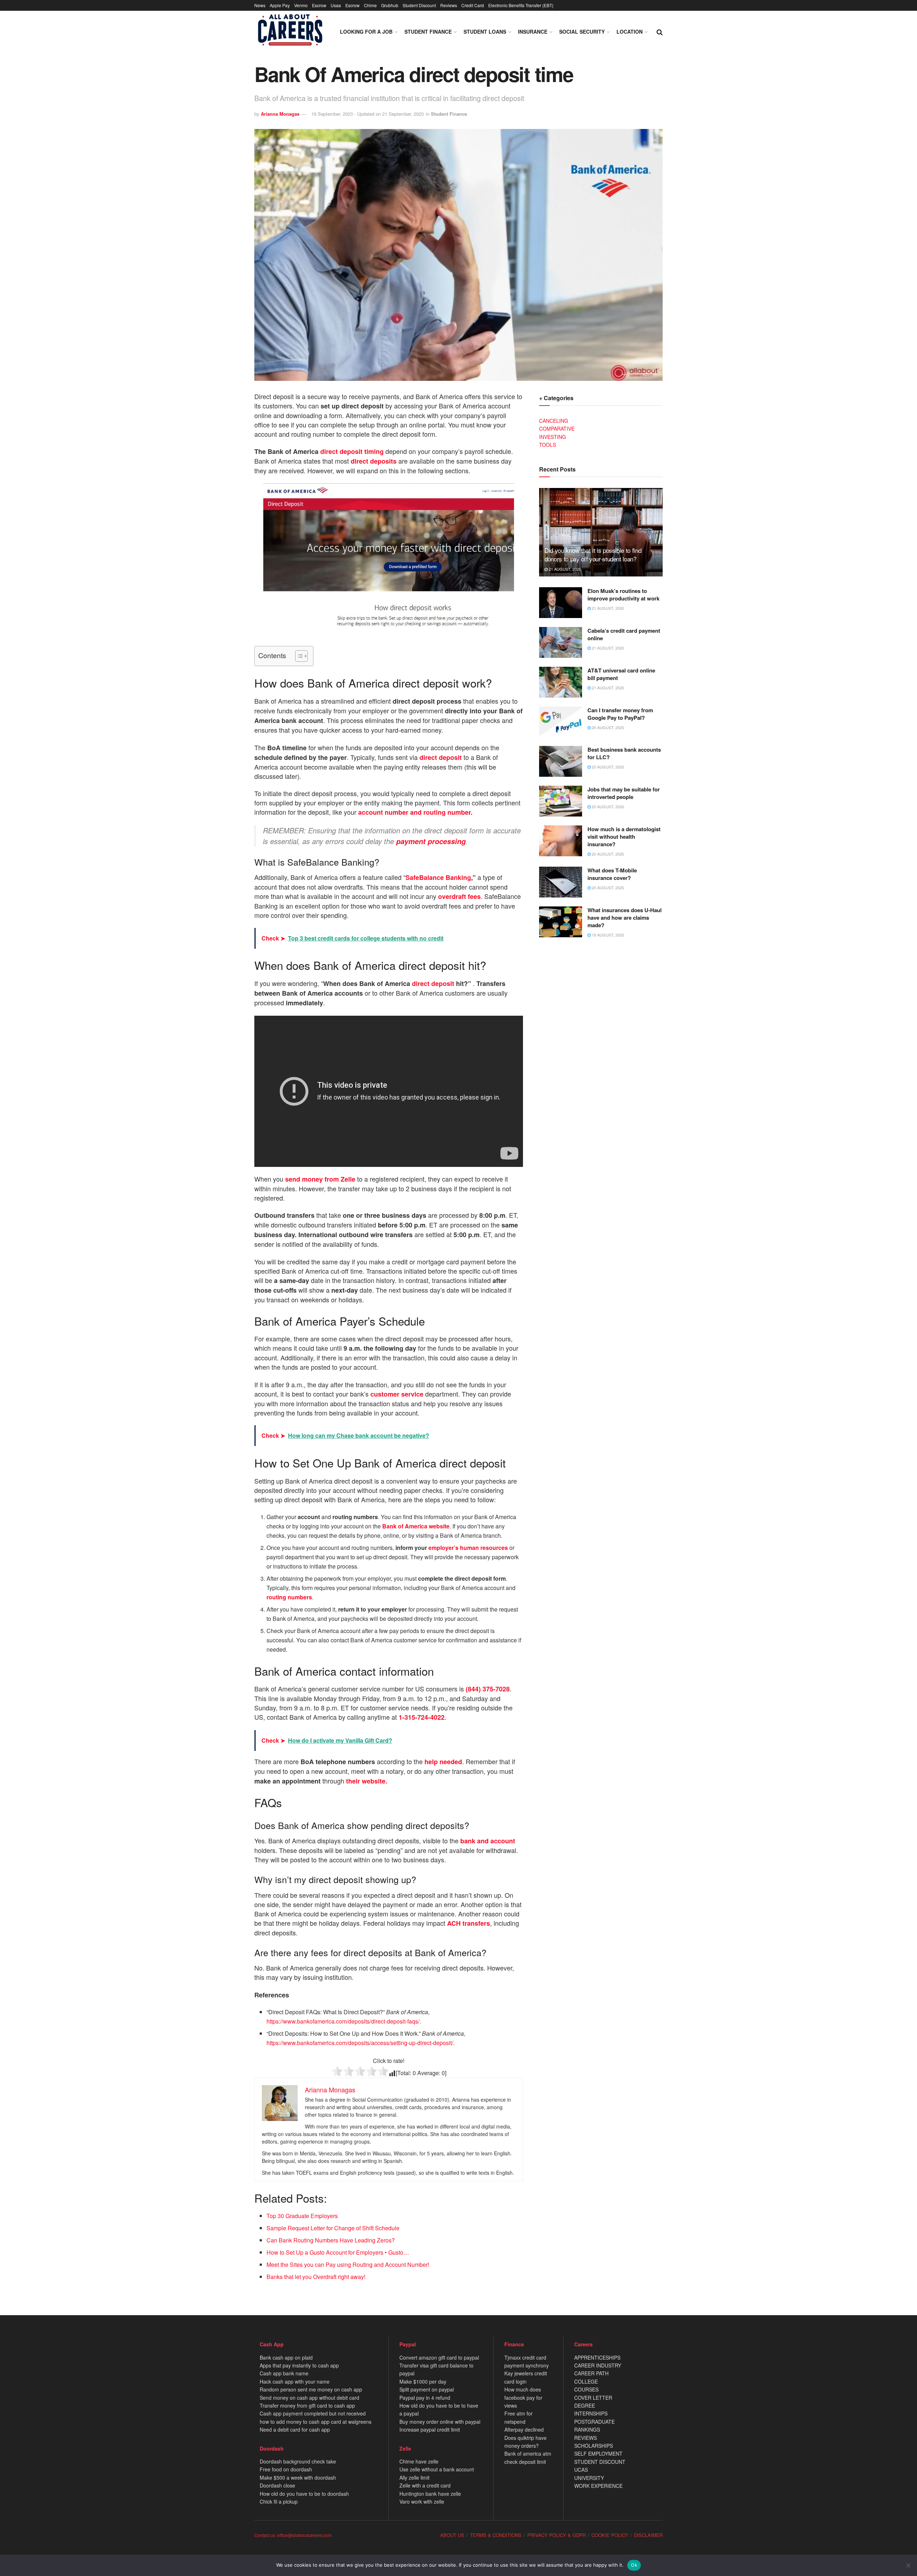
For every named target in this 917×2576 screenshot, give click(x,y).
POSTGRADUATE (594, 2422)
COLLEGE (586, 2381)
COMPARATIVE (557, 428)
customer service (397, 1394)
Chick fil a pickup (279, 2501)
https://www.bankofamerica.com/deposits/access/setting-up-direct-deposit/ (360, 2043)
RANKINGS (587, 2429)
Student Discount (419, 5)
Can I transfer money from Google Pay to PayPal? (620, 714)
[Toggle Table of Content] (298, 656)
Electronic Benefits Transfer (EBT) (521, 5)
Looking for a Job (366, 32)
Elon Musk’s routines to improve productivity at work (623, 595)
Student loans (485, 32)
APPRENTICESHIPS (597, 2357)
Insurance (533, 32)
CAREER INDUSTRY (598, 2365)
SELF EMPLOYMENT (598, 2453)
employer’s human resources (468, 1548)
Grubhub (390, 5)
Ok (634, 2565)
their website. (367, 1781)
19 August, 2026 (607, 935)
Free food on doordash (286, 2469)
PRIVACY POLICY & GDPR (556, 2535)
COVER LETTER (593, 2398)
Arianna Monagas (280, 114)
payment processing (431, 841)
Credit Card (473, 5)
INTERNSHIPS (591, 2413)
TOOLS (548, 445)
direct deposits (374, 461)
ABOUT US (452, 2535)
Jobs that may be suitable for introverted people (624, 793)
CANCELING (554, 421)
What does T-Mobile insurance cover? (612, 874)
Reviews (449, 5)
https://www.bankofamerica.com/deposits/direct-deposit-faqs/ (343, 2021)
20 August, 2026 (607, 727)
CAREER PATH (591, 2373)
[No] (908, 2565)
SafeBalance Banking (438, 877)
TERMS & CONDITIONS (496, 2535)
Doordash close (277, 2485)
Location (630, 32)
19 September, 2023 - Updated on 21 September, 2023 (368, 114)
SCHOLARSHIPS (594, 2446)
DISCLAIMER (648, 2535)
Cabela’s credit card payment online (624, 634)
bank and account (488, 1841)
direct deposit (352, 451)
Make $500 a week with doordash (298, 2477)
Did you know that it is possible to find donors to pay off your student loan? (593, 554)
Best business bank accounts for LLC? (624, 753)
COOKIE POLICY (610, 2535)
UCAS (581, 2470)
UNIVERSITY (589, 2478)
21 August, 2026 (564, 569)
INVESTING (553, 437)
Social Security (582, 32)
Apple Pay (280, 5)
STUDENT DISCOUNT (600, 2462)
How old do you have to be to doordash (304, 2494)
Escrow (319, 5)
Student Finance (428, 32)
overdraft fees (459, 896)
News (260, 5)
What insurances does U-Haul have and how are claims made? (625, 918)
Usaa (336, 5)
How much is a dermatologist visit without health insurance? (624, 837)
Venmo (301, 5)
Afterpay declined (524, 2429)
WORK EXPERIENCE (598, 2486)
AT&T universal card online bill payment (621, 674)
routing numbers (289, 1597)
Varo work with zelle (422, 2501)
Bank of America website (416, 1526)
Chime (370, 5)
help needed (443, 1762)
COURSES (586, 2389)
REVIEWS (585, 2438)
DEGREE (585, 2405)
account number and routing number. (415, 812)
